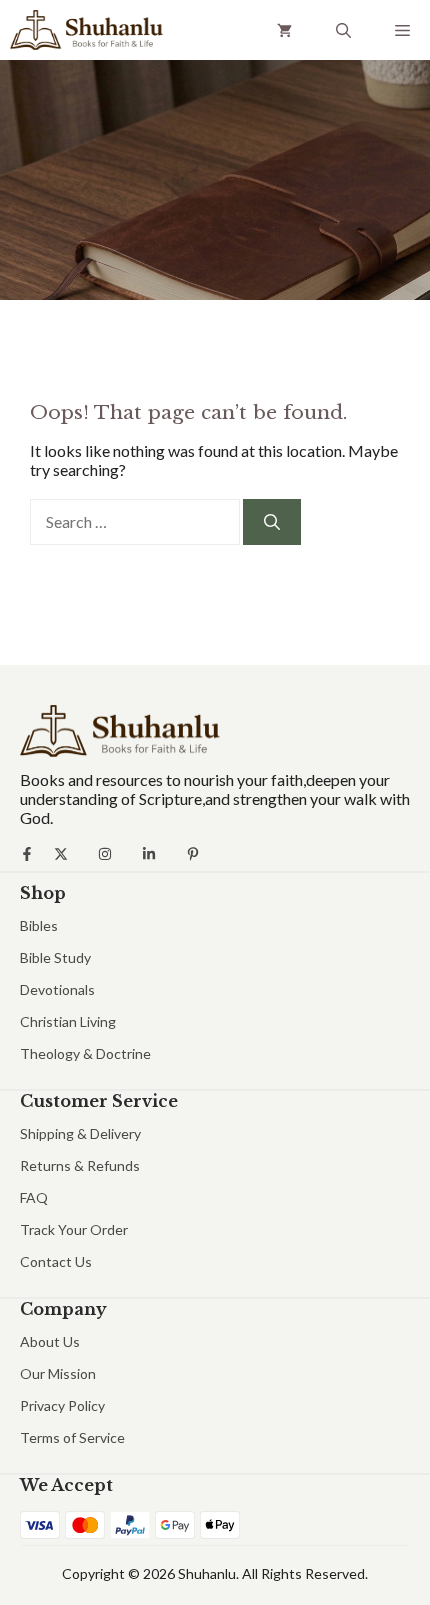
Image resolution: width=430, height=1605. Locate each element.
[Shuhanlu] (86, 30)
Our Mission (58, 1373)
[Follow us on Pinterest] (193, 854)
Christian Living (68, 1021)
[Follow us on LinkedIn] (149, 854)
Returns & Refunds (80, 1165)
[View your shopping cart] (284, 30)
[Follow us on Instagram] (105, 854)
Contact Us (56, 1261)
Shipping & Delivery (80, 1133)
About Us (50, 1341)
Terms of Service (72, 1437)
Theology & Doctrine (85, 1053)
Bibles (39, 925)
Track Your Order (74, 1229)
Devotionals (57, 989)
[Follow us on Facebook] (27, 854)
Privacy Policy (62, 1405)
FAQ (34, 1197)
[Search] (272, 522)
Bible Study (55, 957)
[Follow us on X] (61, 854)
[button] (343, 30)
